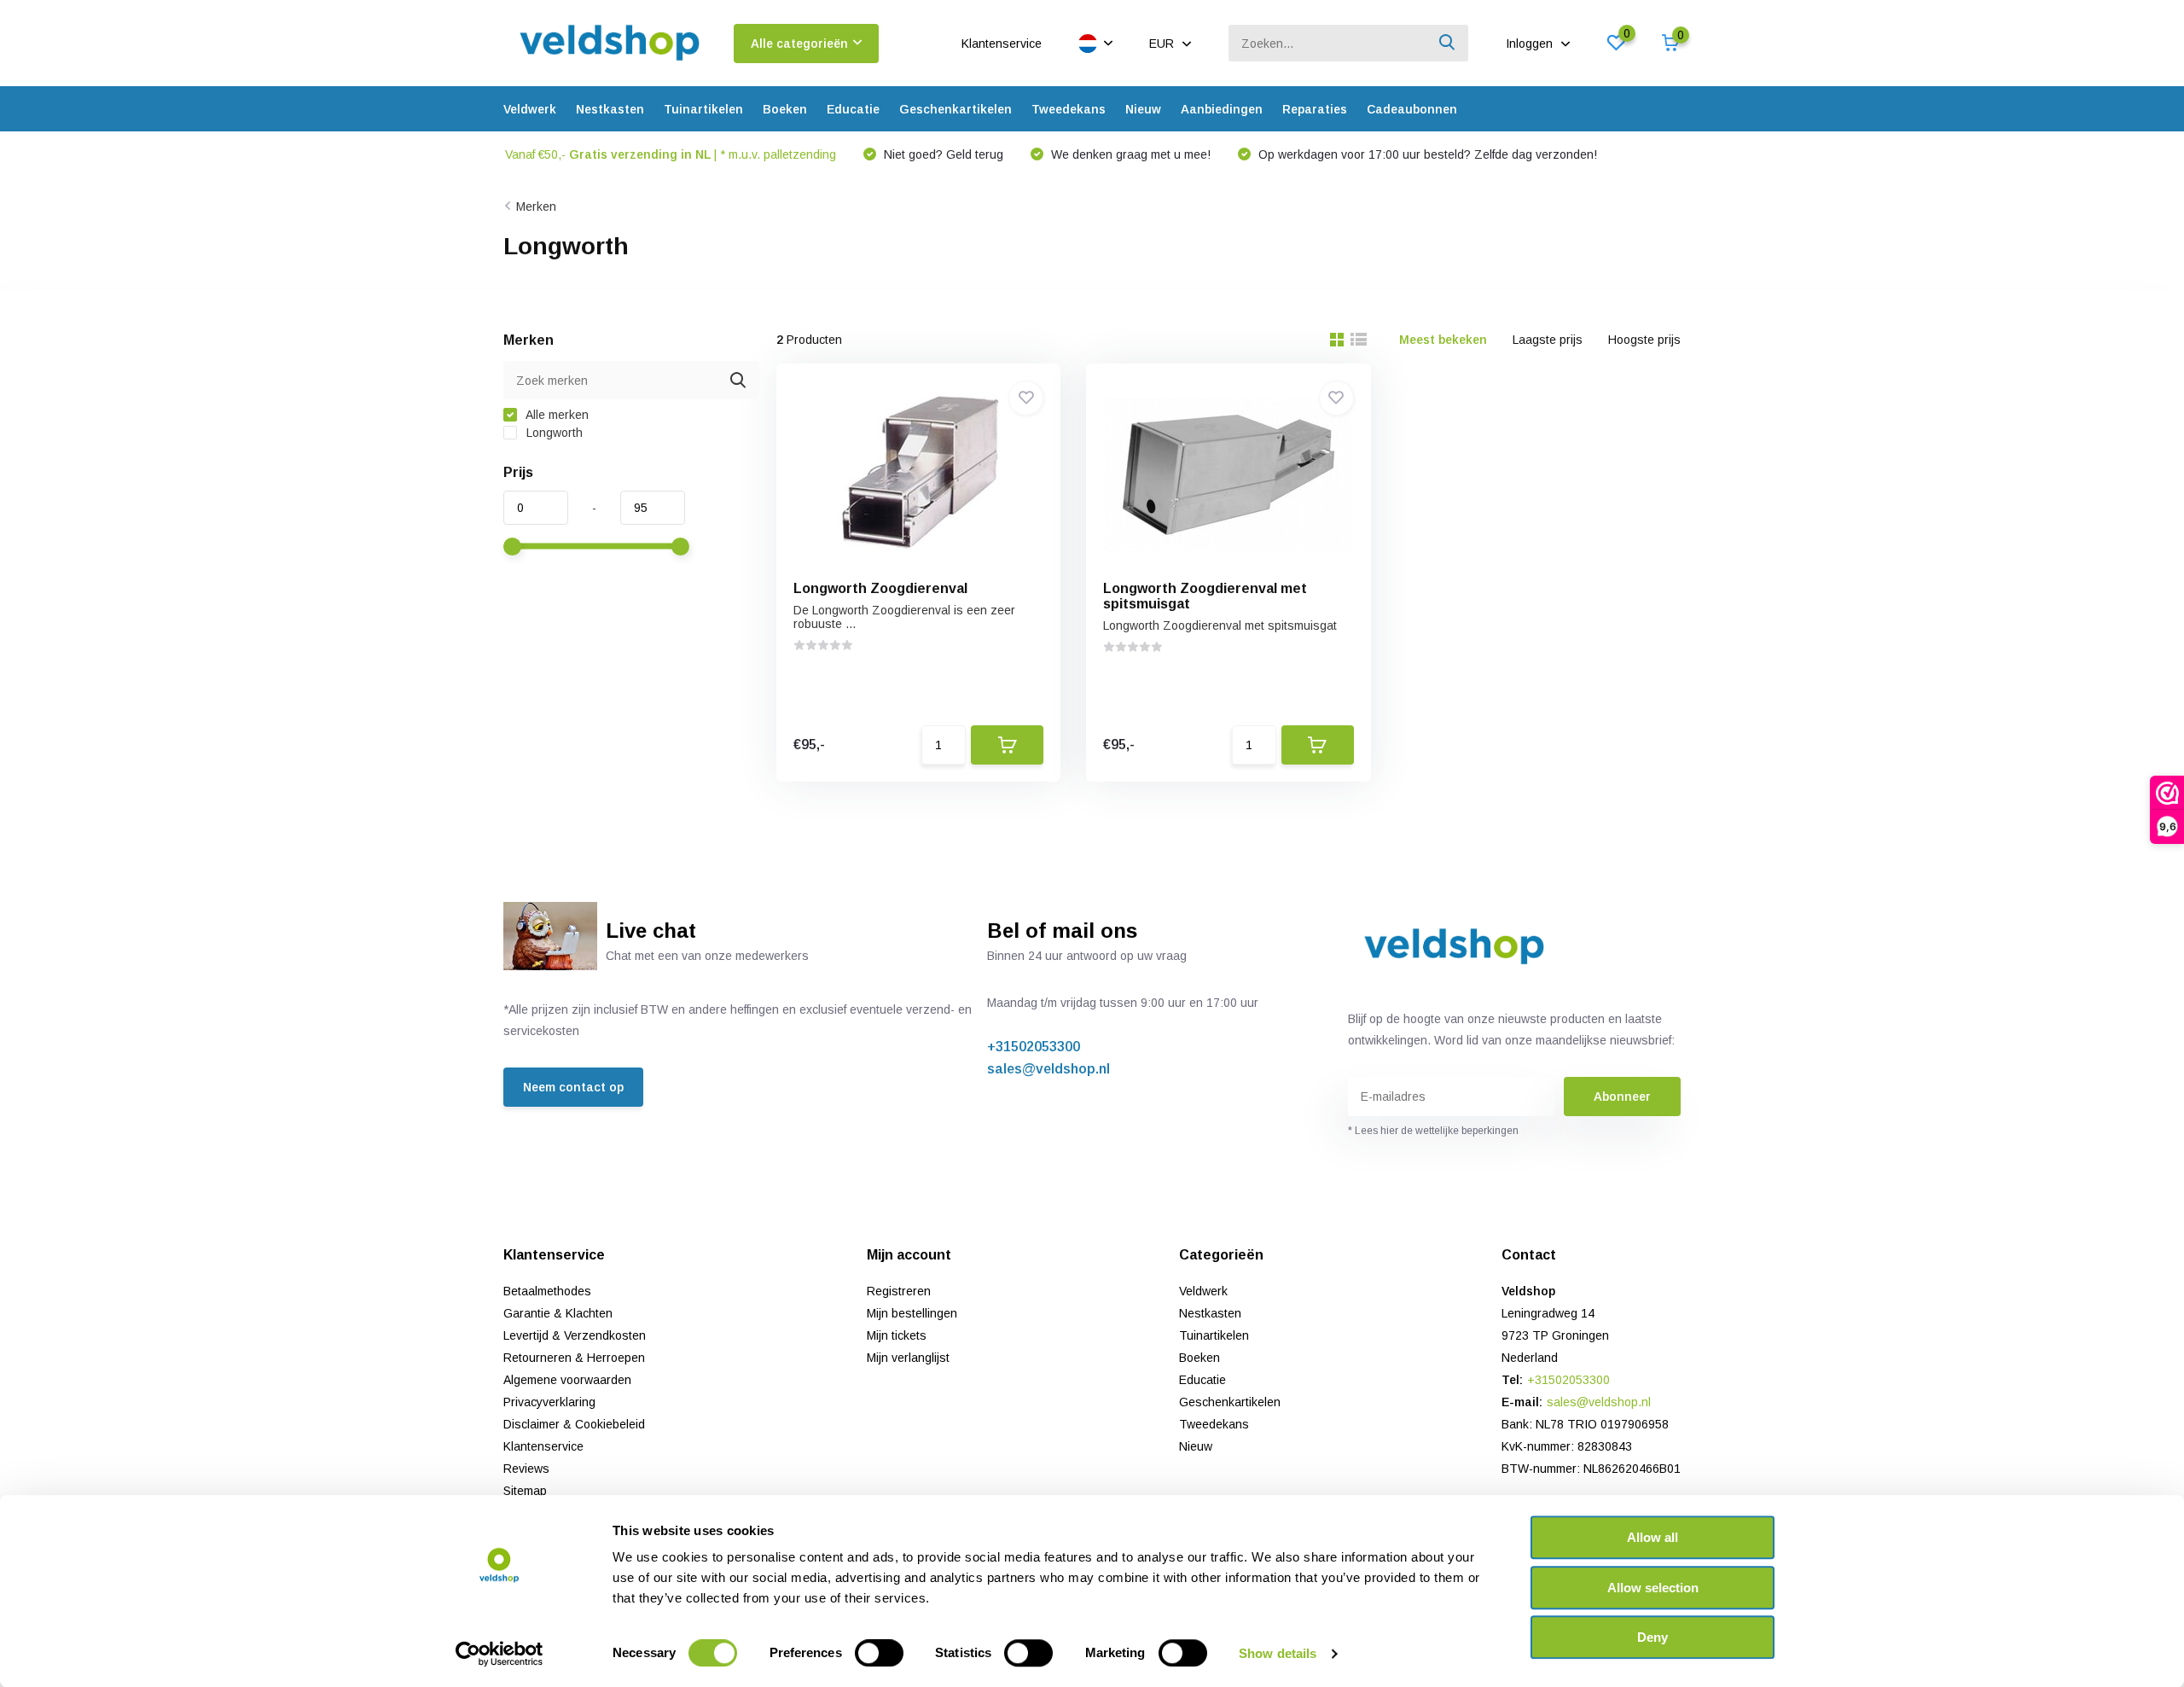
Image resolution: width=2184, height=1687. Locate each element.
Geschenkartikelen (955, 109)
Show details (1278, 1653)
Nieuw (1143, 109)
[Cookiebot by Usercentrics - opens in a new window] (500, 1654)
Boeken (785, 109)
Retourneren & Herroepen (574, 1358)
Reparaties (1315, 109)
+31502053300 (1034, 1047)
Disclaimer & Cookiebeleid (574, 1424)
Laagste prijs (1548, 340)
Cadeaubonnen (1412, 109)
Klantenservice (1002, 44)
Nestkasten (610, 109)
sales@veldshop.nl (1048, 1069)
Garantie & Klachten (558, 1313)
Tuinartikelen (703, 109)
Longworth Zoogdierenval (880, 588)
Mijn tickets (897, 1335)
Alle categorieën (799, 44)
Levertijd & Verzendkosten (575, 1335)
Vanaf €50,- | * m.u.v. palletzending (671, 154)
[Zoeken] (1448, 43)
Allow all (1653, 1537)
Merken (536, 207)
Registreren (899, 1291)
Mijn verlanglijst (908, 1358)
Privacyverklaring (549, 1402)
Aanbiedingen (1222, 109)
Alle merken (556, 415)
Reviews (526, 1469)
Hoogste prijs (1644, 340)
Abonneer (1622, 1097)
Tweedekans (1069, 109)
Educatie (853, 109)
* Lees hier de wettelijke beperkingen (1433, 1131)
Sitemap (525, 1491)
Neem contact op (573, 1087)
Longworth (553, 433)
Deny (1653, 1637)
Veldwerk (530, 109)
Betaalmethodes (547, 1291)
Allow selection (1653, 1588)
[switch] (879, 1653)
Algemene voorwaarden (567, 1380)
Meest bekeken (1443, 340)
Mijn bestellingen (912, 1313)
